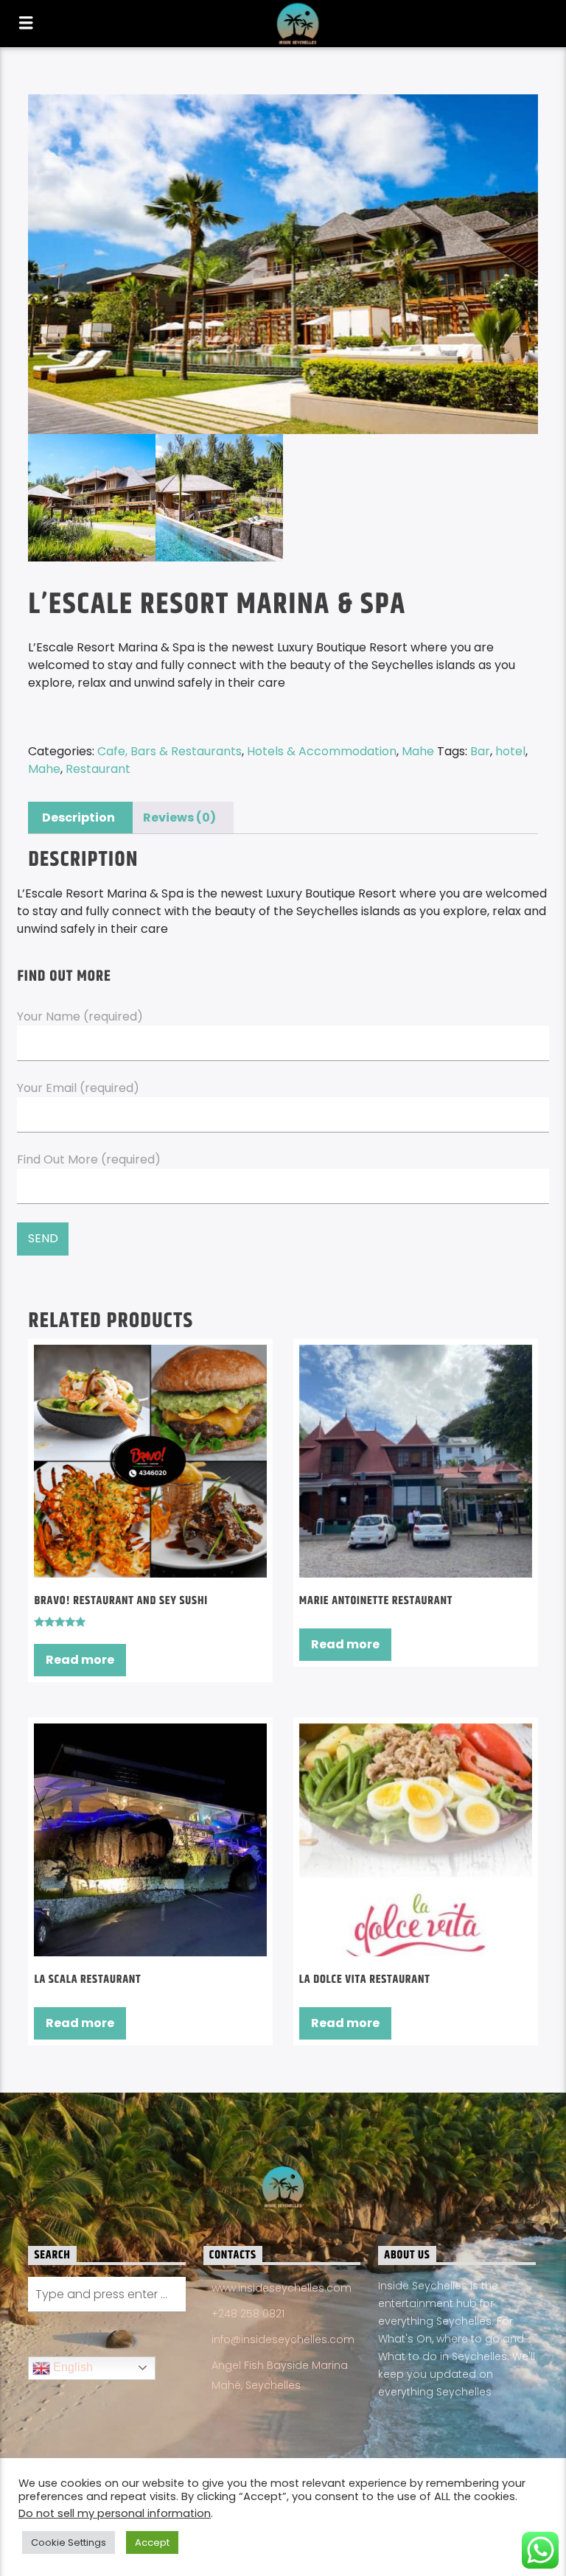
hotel (510, 751)
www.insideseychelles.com (282, 2288)
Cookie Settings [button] (69, 2542)
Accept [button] (152, 2542)
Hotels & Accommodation (322, 751)
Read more (80, 1660)
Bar (480, 751)
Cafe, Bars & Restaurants (170, 751)
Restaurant (98, 769)
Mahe (418, 751)
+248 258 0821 (248, 2314)
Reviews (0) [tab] (179, 818)
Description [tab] (78, 818)
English (71, 2367)
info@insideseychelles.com (283, 2339)
